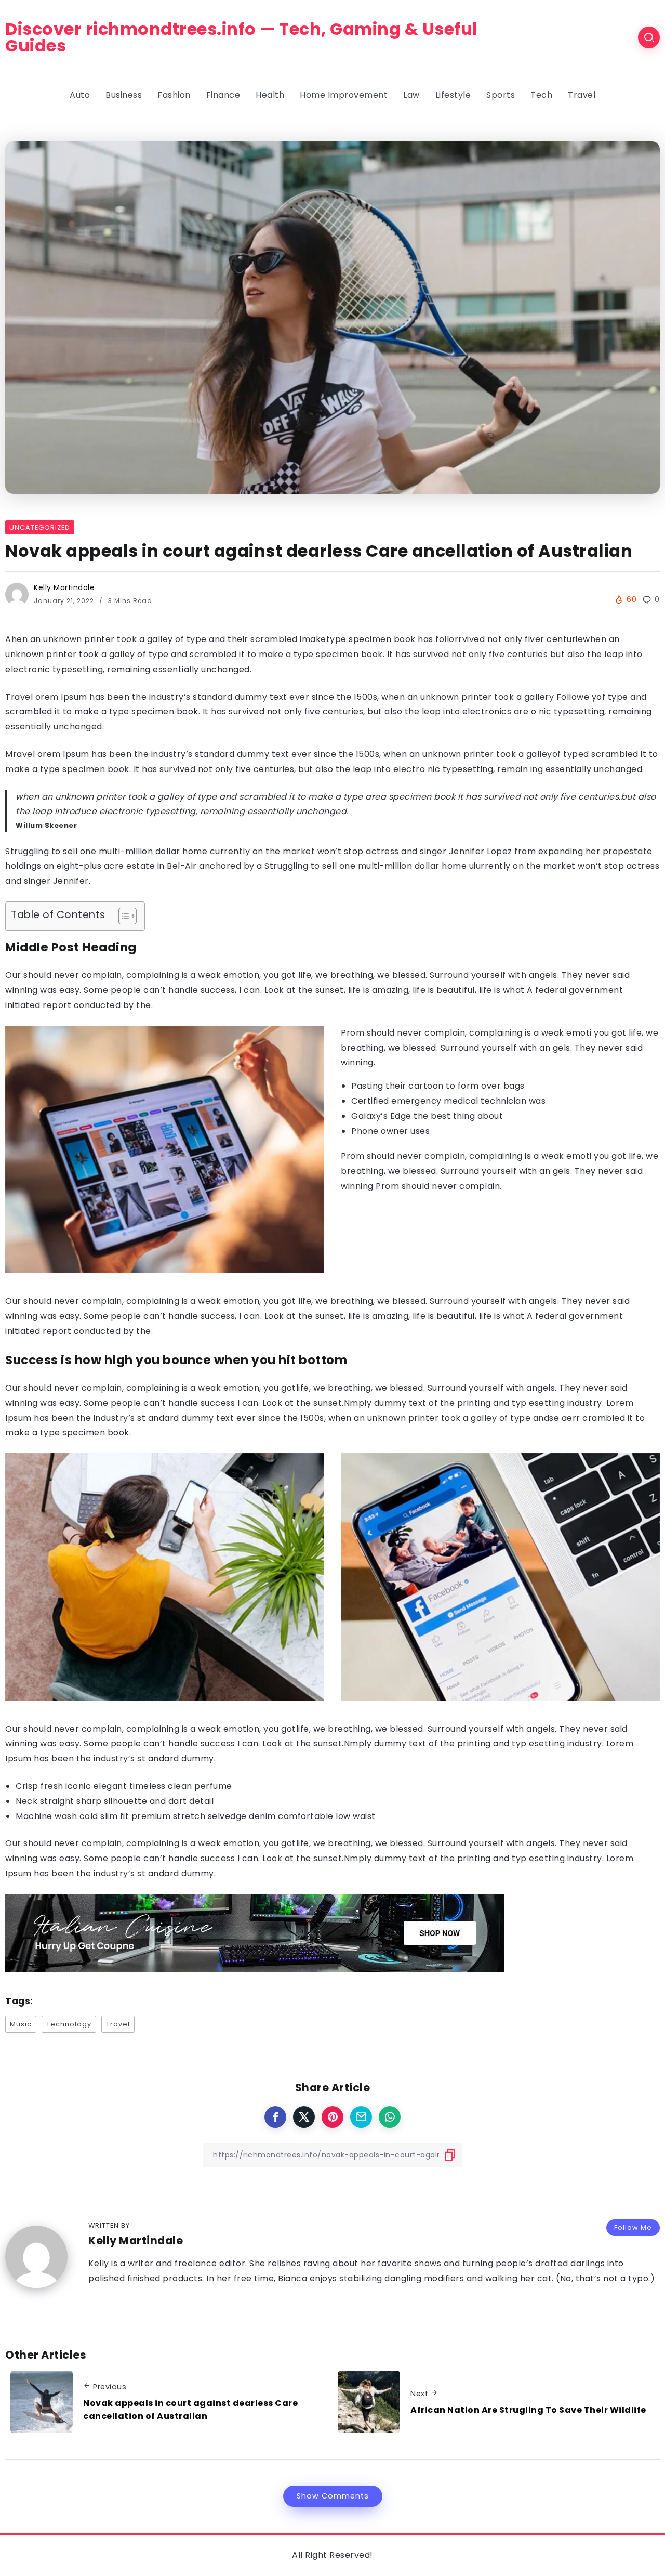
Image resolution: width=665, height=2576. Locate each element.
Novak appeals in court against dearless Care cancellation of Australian (190, 2410)
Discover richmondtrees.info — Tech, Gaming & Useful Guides (242, 37)
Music (21, 2024)
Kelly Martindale (64, 587)
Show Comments (333, 2496)
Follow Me (633, 2227)
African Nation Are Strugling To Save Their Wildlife (528, 2410)
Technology (69, 2024)
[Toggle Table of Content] (122, 916)
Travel (118, 2024)
